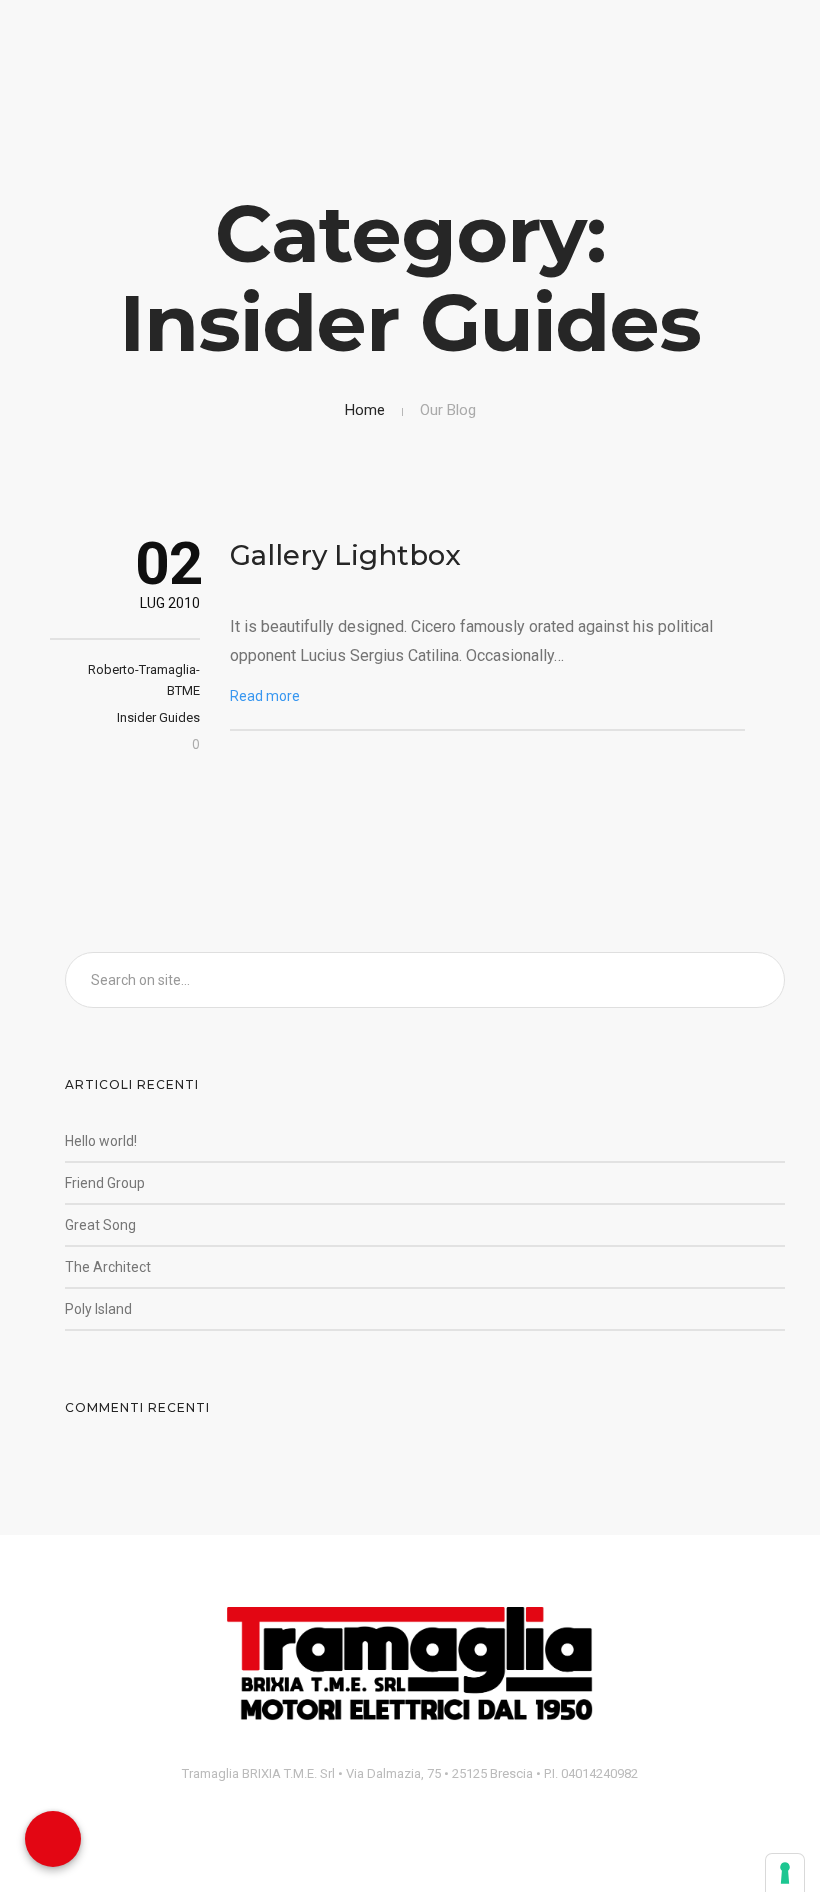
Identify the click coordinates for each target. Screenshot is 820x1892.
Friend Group (105, 1183)
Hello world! (101, 1141)
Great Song (100, 1225)
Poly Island (98, 1309)
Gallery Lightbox (345, 555)
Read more (265, 696)
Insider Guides (158, 717)
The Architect (108, 1267)
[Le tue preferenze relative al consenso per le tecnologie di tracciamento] (785, 1873)
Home (365, 410)
